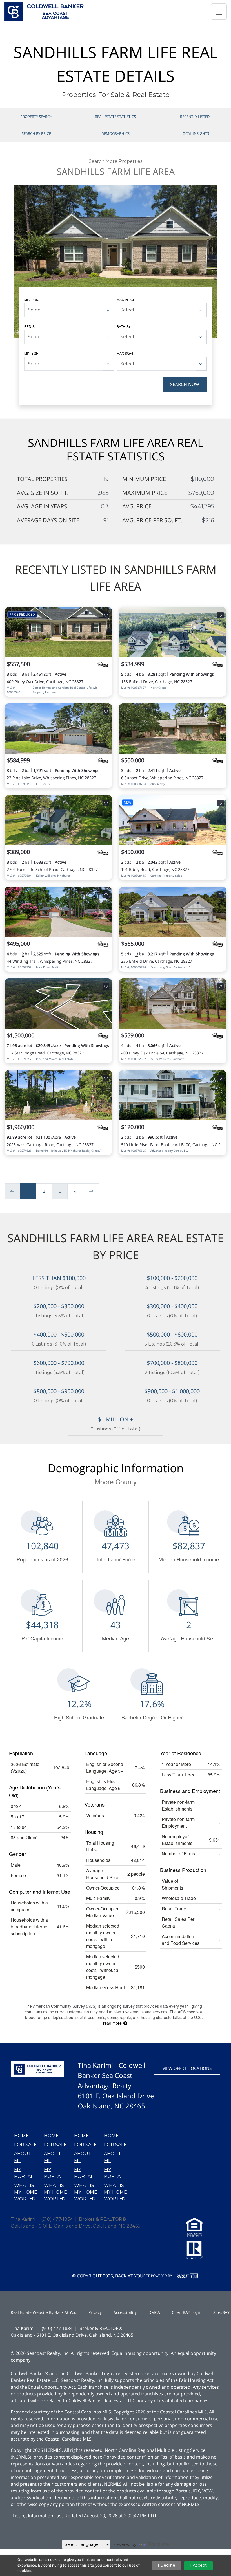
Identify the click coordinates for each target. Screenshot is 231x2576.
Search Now (185, 384)
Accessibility (125, 2312)
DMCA (154, 2312)
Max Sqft (125, 353)
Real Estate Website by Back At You (44, 2312)
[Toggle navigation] (219, 12)
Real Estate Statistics (115, 117)
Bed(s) (30, 326)
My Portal (24, 2173)
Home (22, 2136)
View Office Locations (187, 2068)
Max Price (126, 299)
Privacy (95, 2312)
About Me (23, 2157)
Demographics (115, 133)
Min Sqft (32, 353)
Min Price (33, 299)
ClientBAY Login (187, 2312)
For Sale (25, 2145)
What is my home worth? (26, 2192)
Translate (158, 2544)
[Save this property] (106, 615)
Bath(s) (123, 326)
